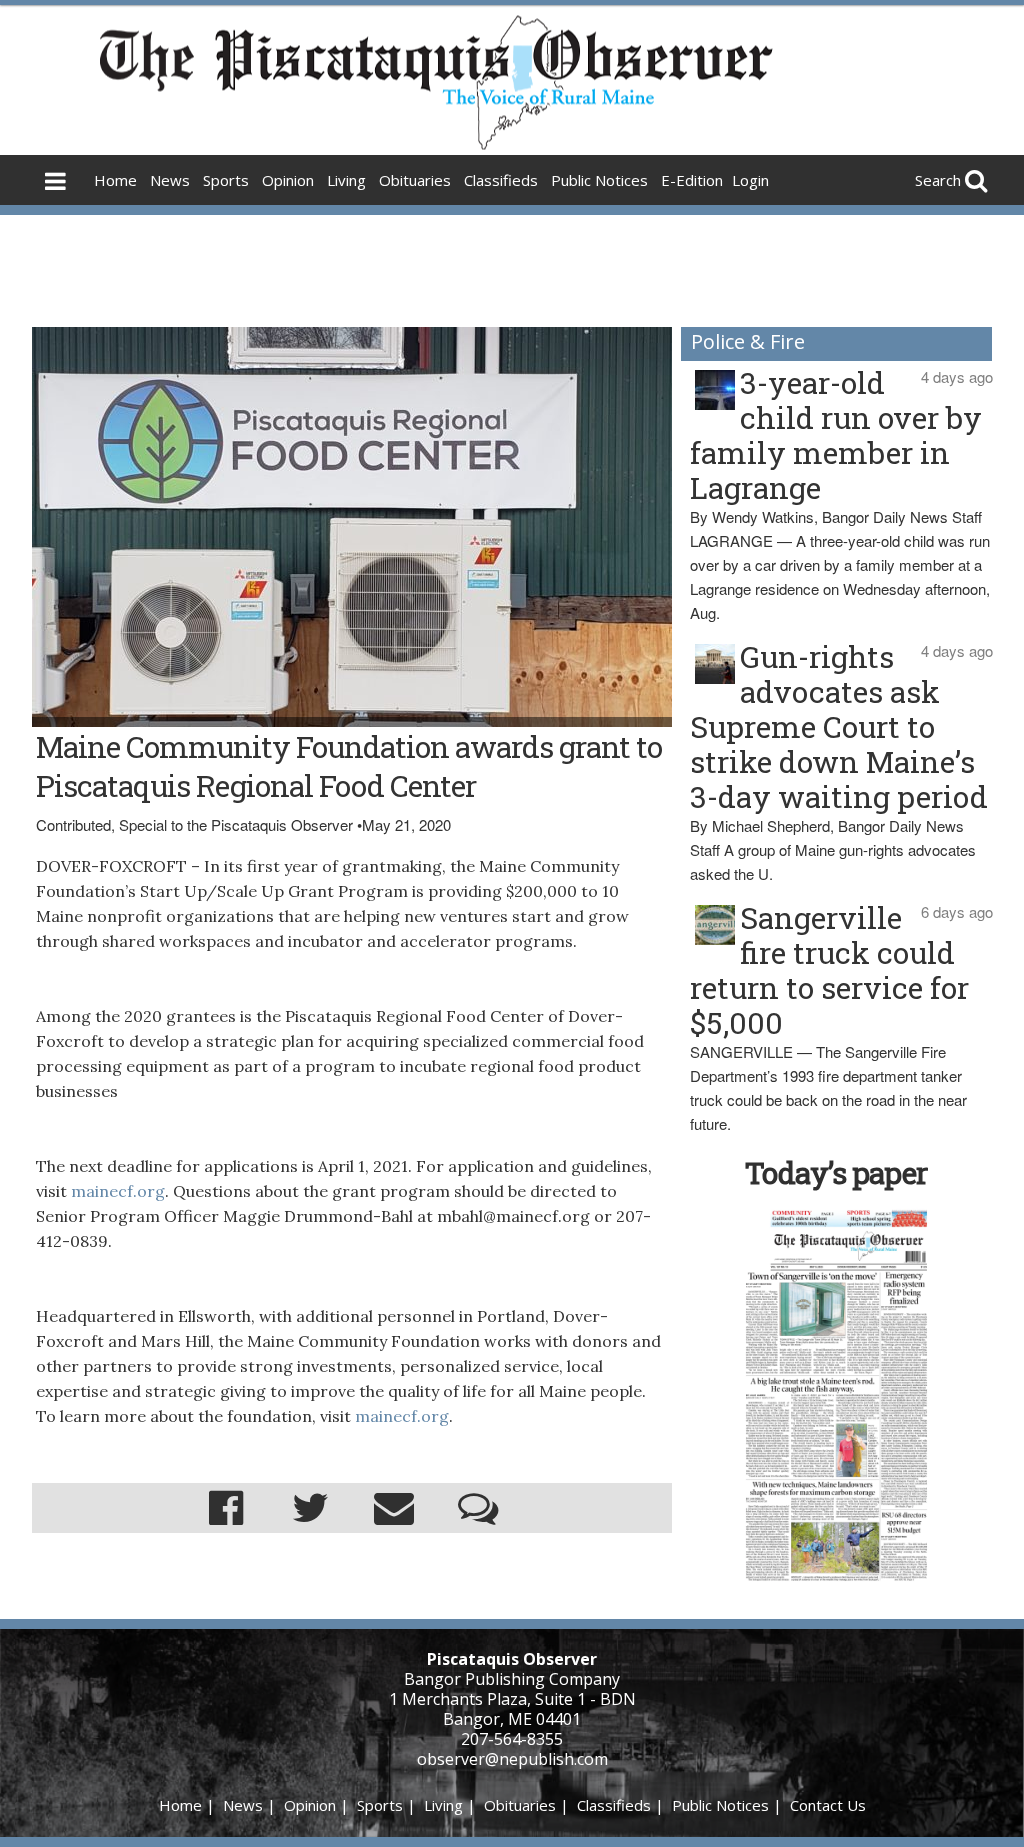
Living (346, 180)
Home (115, 180)
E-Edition (692, 180)
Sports (226, 180)
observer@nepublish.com (512, 1759)
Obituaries (415, 180)
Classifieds (501, 180)
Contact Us (828, 1805)
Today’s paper (836, 1172)
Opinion (288, 180)
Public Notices (599, 180)
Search (938, 180)
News (170, 180)
